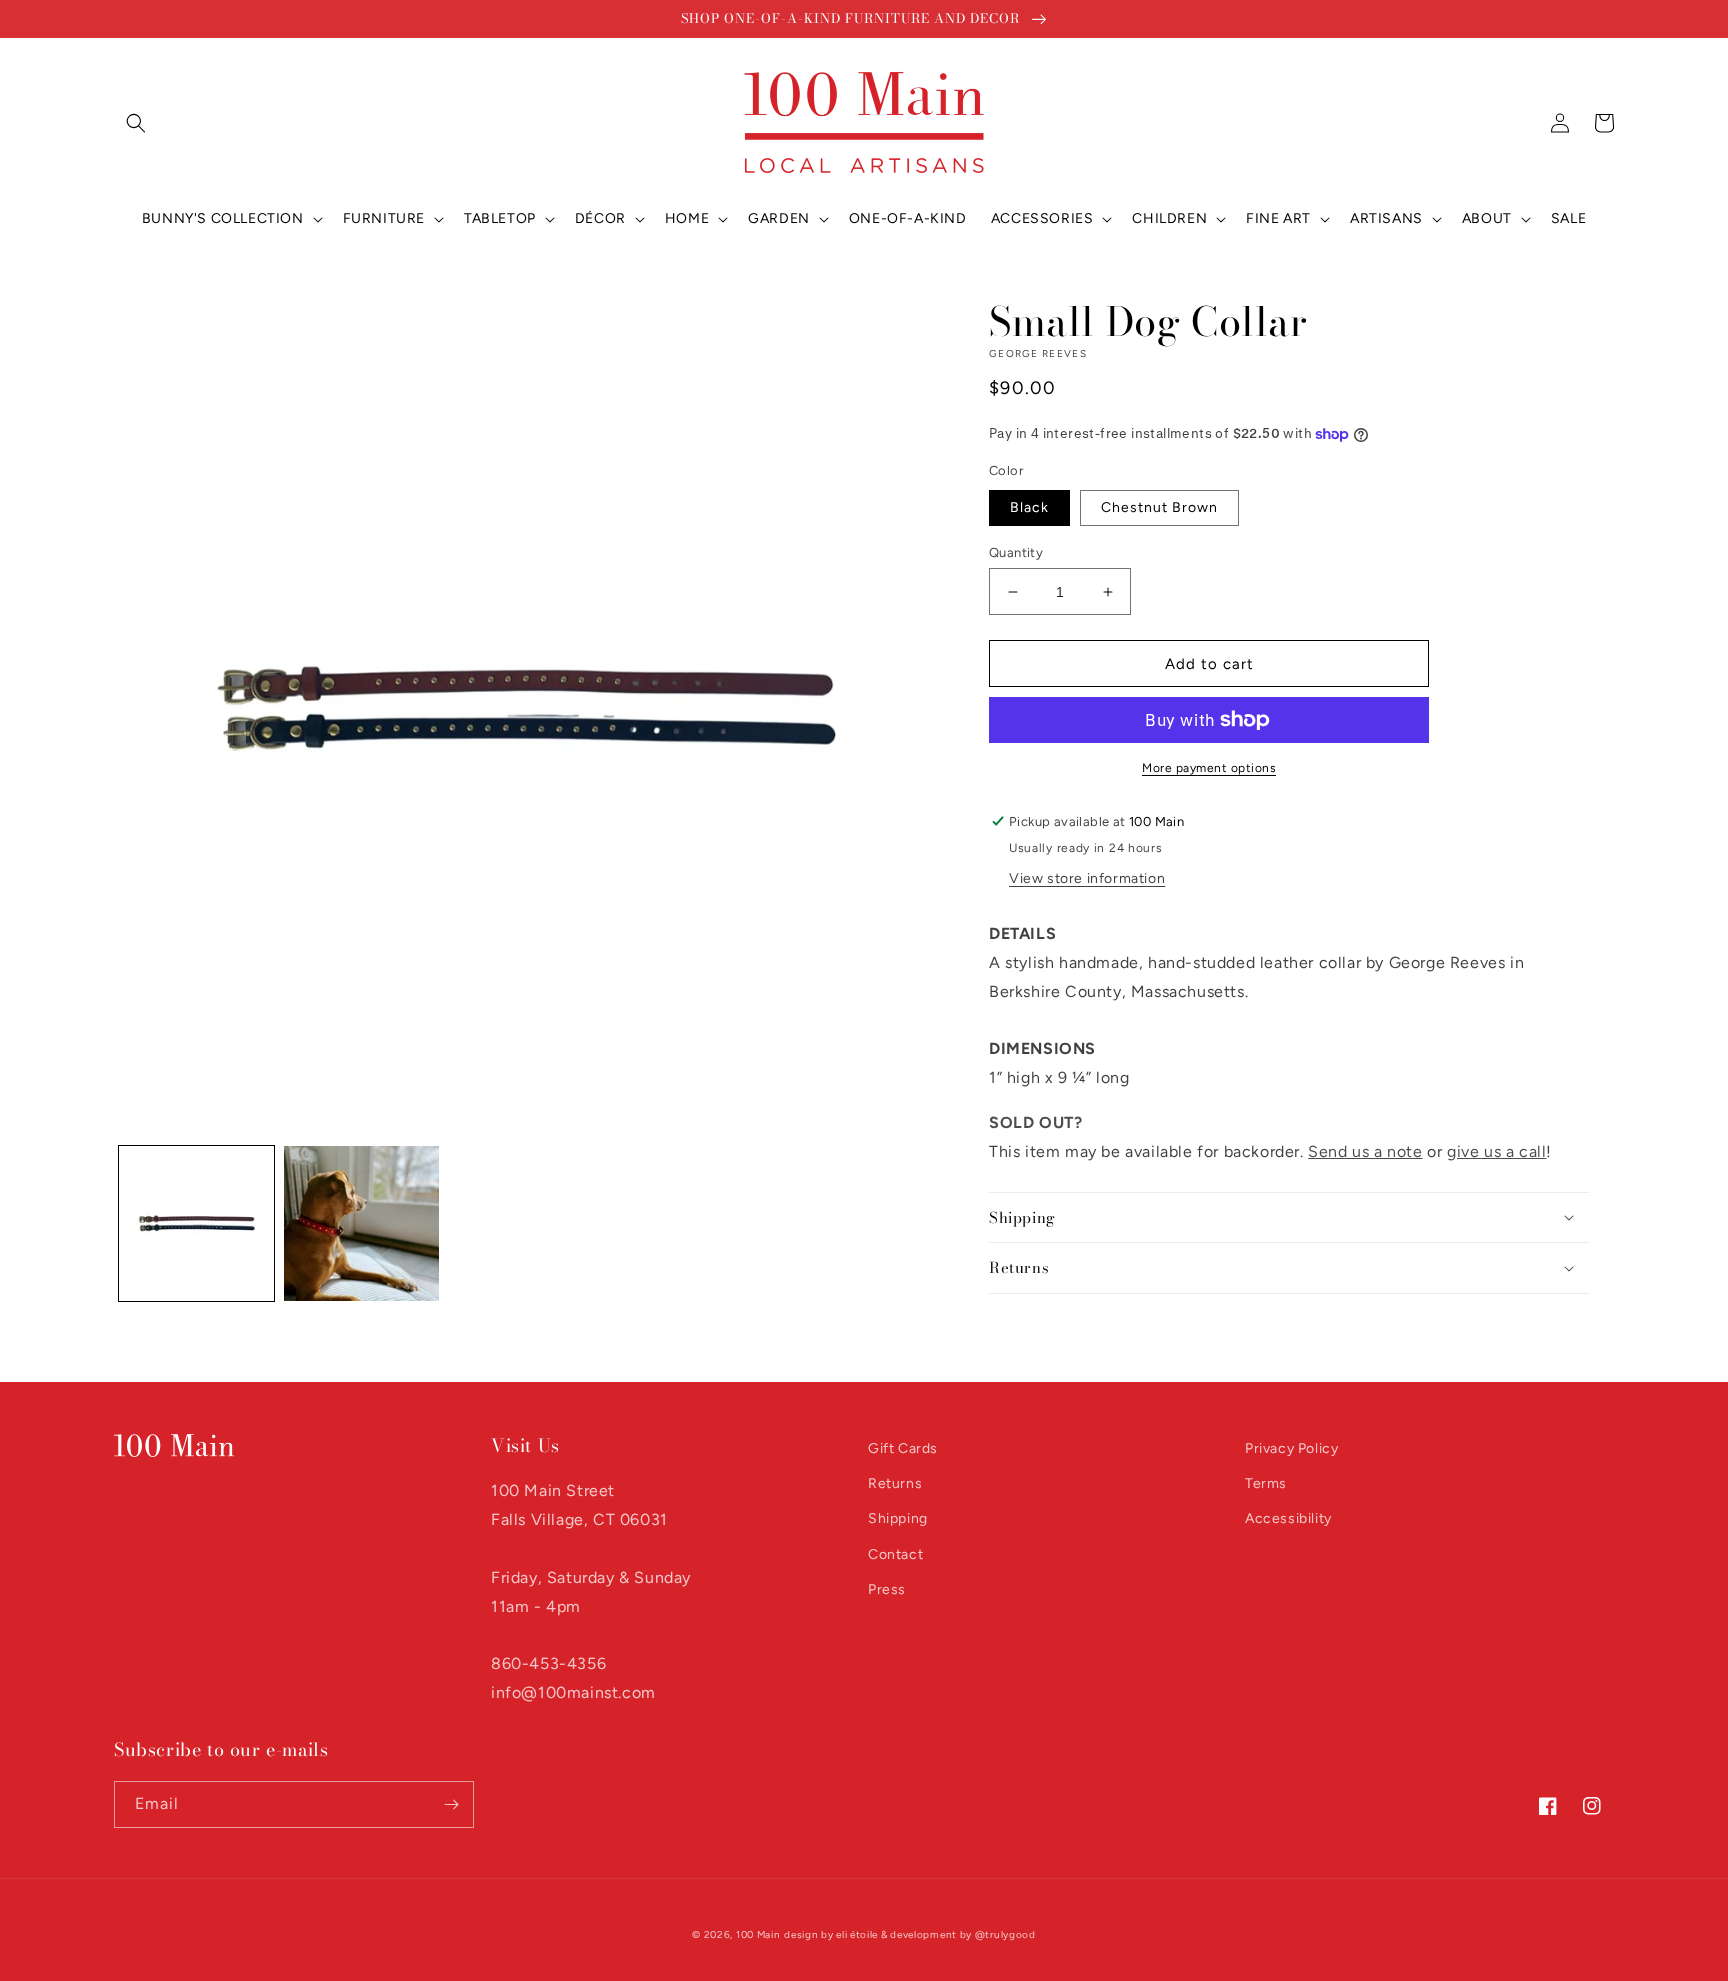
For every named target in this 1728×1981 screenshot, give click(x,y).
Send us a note (1365, 1151)
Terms (1266, 1483)
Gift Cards (903, 1448)
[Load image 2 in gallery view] (361, 1223)
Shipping (898, 1518)
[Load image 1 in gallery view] (196, 1223)
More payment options (1209, 768)
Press (887, 1589)
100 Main (758, 1934)
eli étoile (857, 1934)
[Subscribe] (451, 1804)
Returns (895, 1483)
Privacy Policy (1291, 1448)
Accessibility (1288, 1518)
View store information (1087, 878)
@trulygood (1005, 1934)
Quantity (1016, 552)
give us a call (1496, 1151)
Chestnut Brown (1159, 507)
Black (1029, 507)
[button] (136, 123)
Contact (895, 1554)
